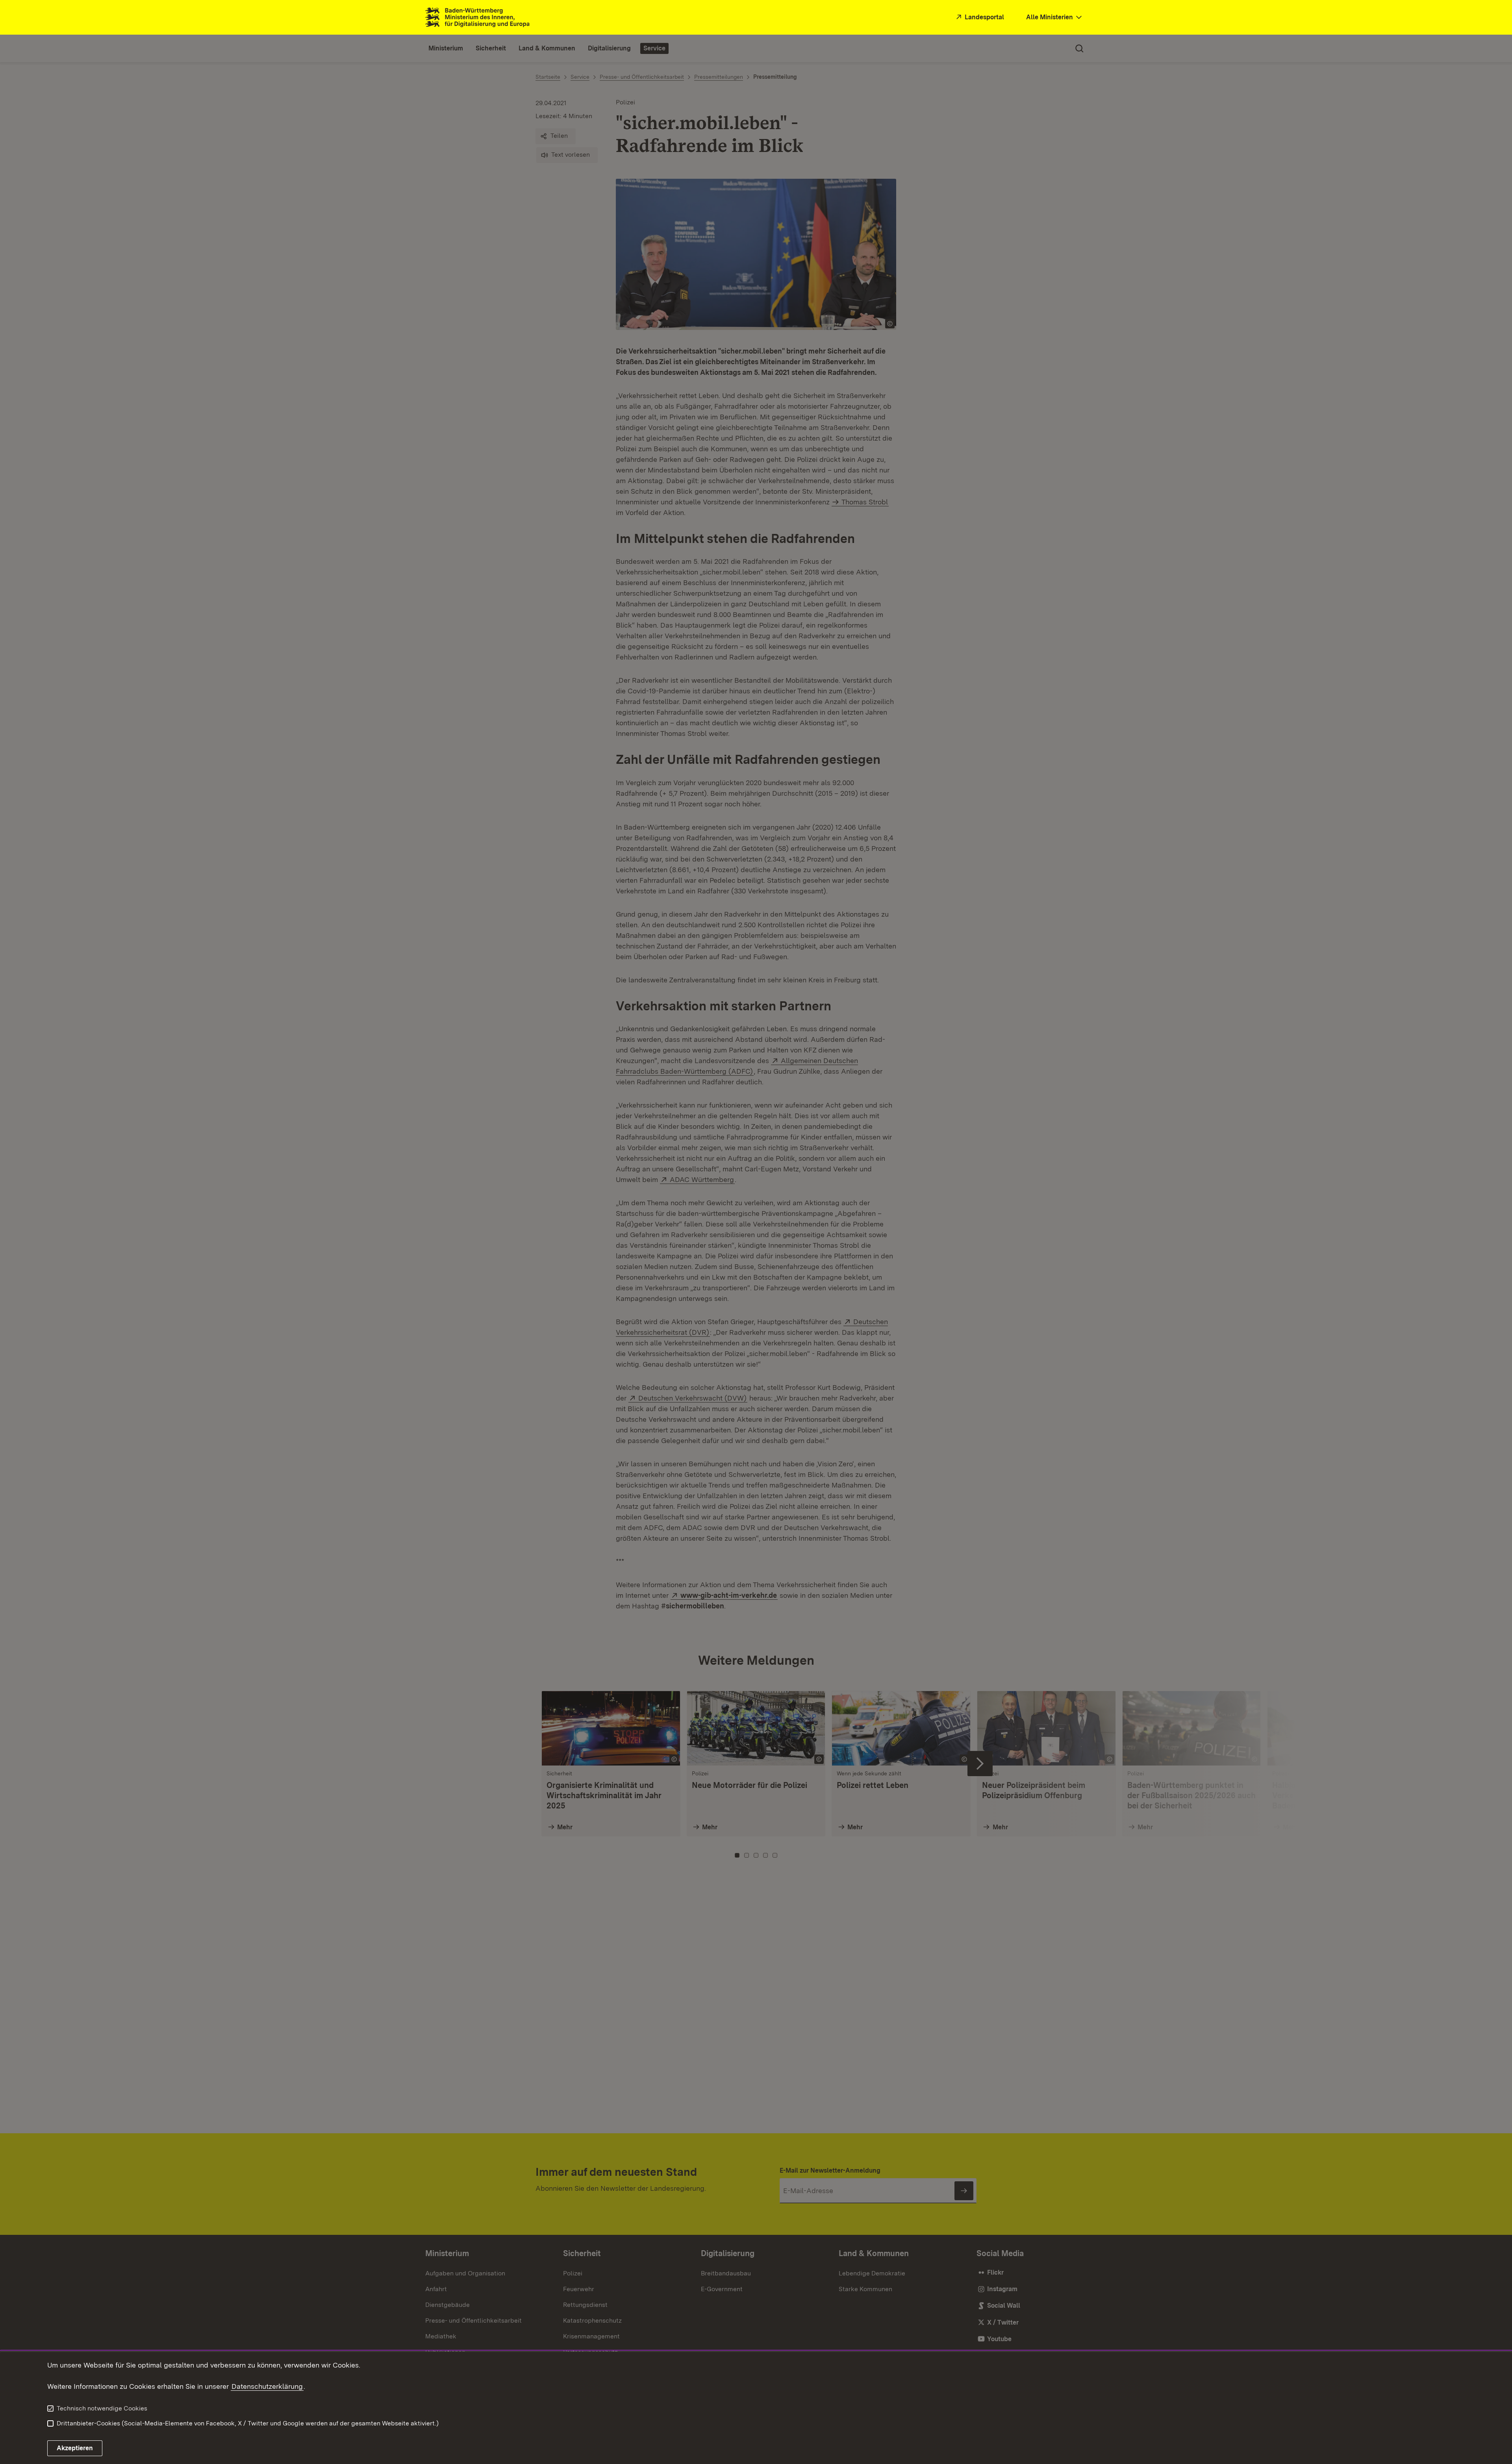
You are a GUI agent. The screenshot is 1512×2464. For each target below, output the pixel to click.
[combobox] (1055, 18)
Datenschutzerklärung (267, 2386)
